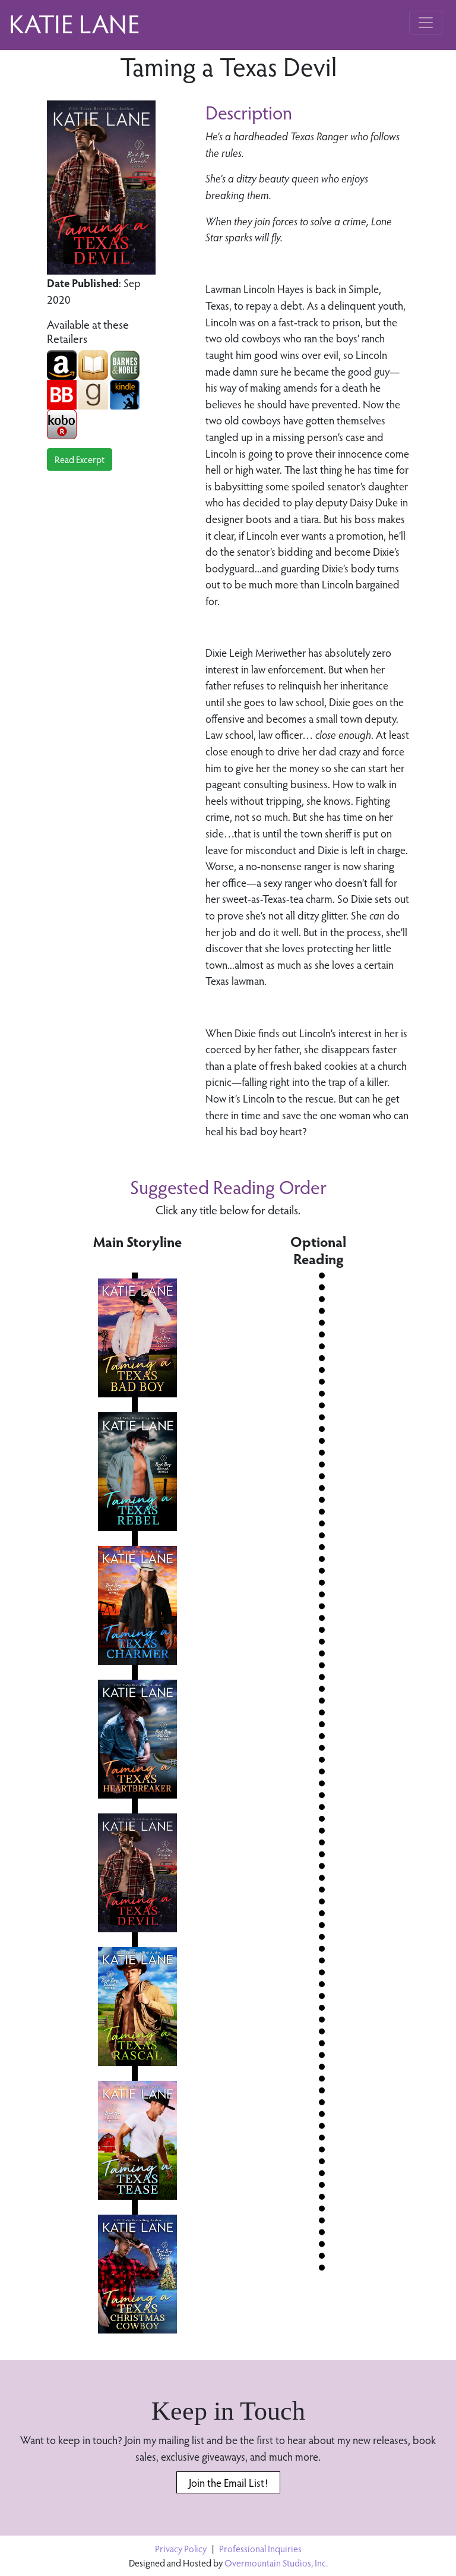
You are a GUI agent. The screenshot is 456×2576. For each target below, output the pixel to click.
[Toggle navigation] (426, 23)
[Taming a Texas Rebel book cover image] (137, 1472)
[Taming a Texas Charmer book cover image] (137, 1605)
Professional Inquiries (260, 2548)
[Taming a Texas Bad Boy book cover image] (137, 1338)
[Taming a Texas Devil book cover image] (137, 1873)
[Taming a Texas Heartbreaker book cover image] (137, 1739)
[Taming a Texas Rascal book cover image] (137, 2007)
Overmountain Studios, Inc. (276, 2563)
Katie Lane (74, 23)
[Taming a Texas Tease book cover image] (137, 2140)
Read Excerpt (80, 459)
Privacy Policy (181, 2548)
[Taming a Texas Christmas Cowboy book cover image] (137, 2274)
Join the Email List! (228, 2482)
